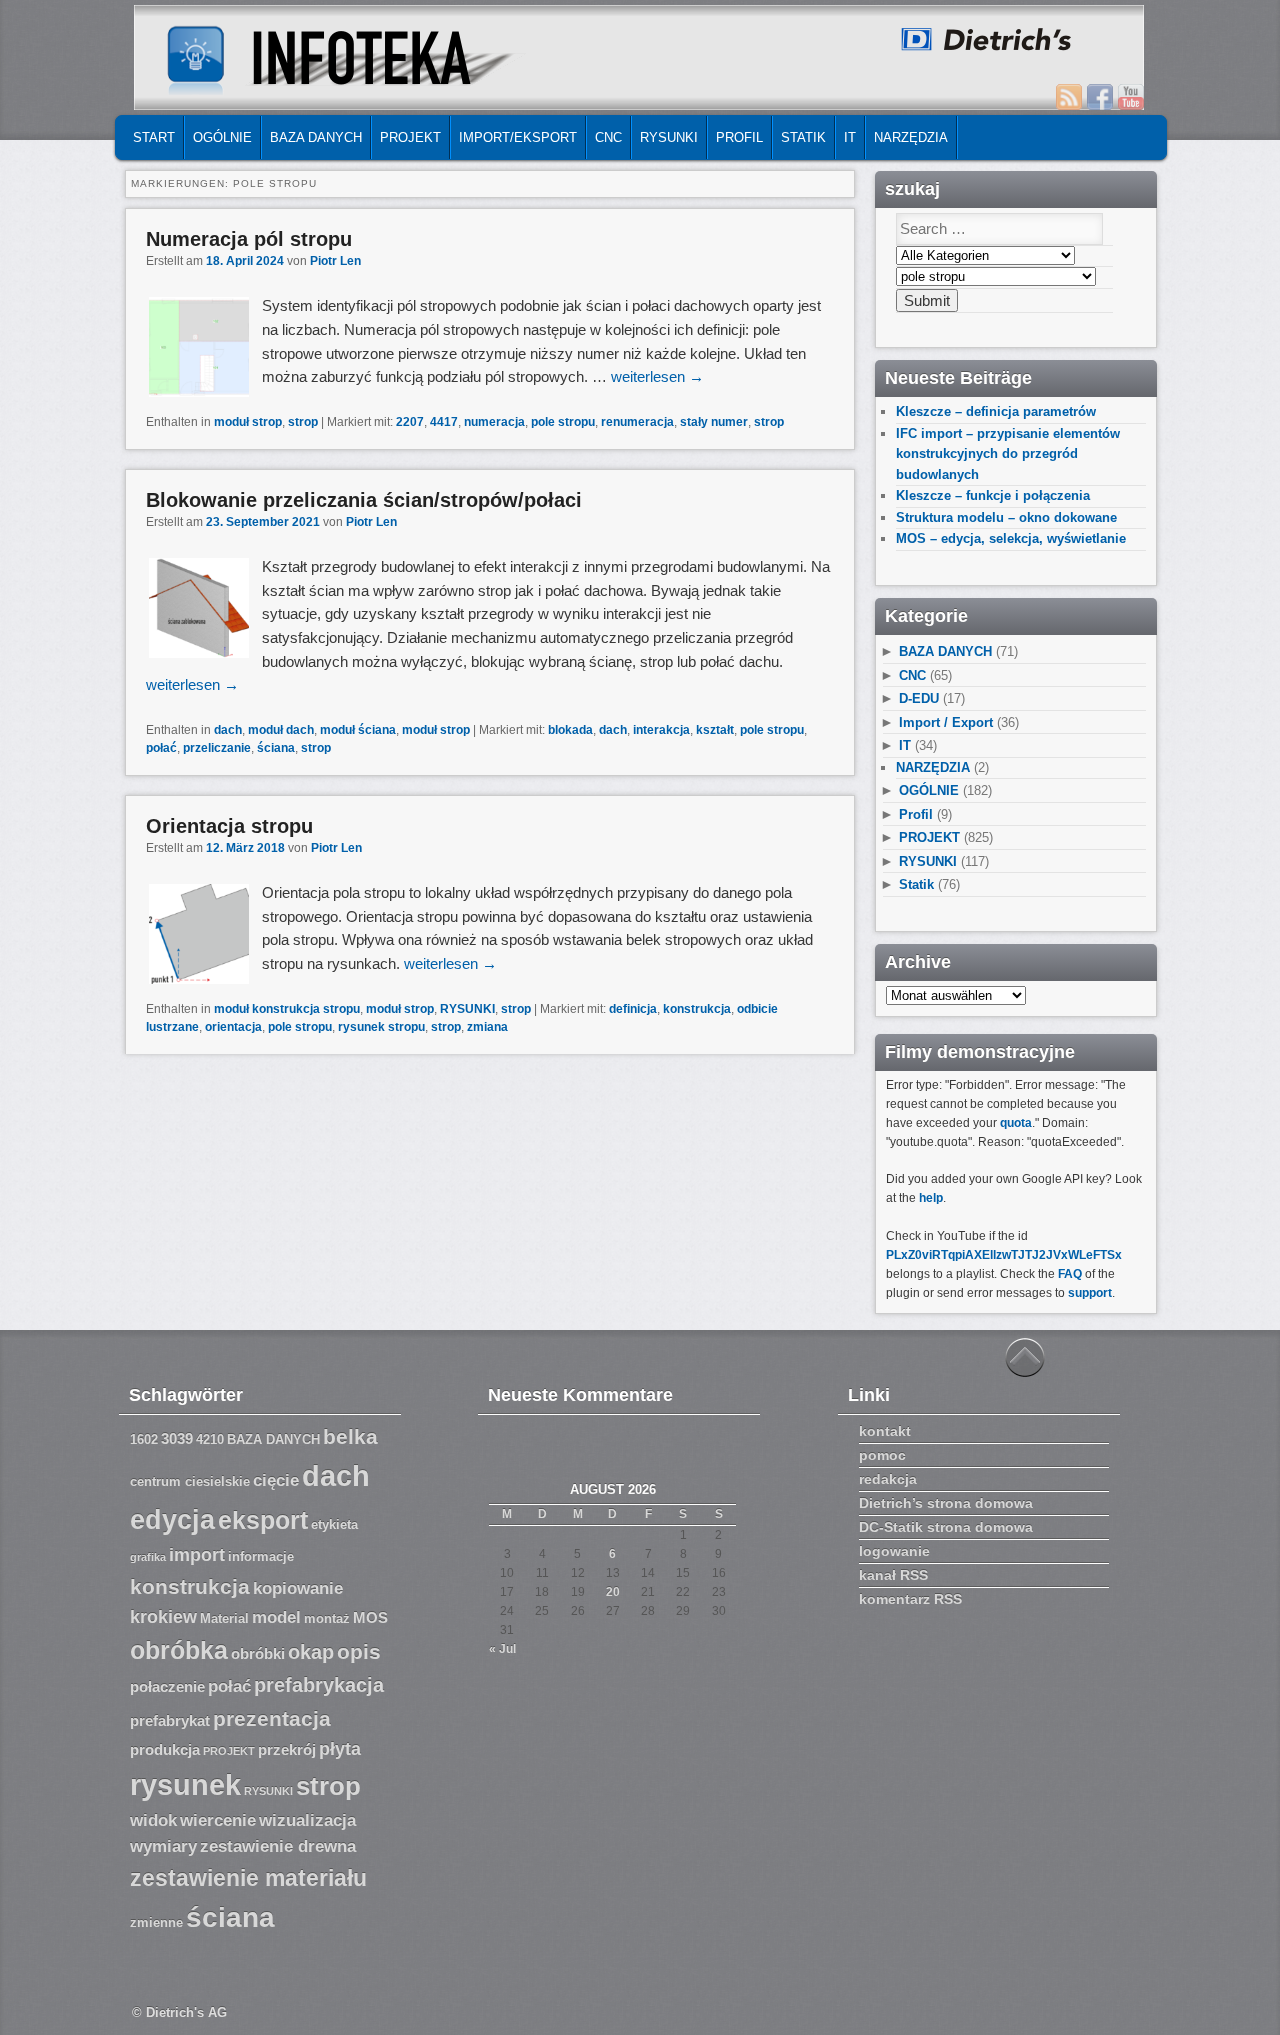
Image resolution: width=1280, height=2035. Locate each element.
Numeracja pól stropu (249, 239)
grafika (148, 1557)
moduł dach (281, 730)
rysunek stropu (381, 1027)
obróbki (258, 1654)
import (197, 1555)
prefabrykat (170, 1721)
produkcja (165, 1750)
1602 (144, 1440)
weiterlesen (657, 376)
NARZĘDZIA (911, 137)
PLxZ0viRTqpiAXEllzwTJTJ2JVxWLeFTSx (1004, 1255)
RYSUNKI (669, 137)
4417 (444, 422)
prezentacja (272, 1718)
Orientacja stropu (229, 826)
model (276, 1617)
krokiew (163, 1617)
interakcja (661, 730)
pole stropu (563, 422)
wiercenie (218, 1820)
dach (228, 730)
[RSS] (1069, 97)
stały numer (714, 422)
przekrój (287, 1750)
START (154, 137)
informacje (261, 1557)
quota (1016, 1123)
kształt (715, 730)
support (1090, 1293)
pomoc (882, 1455)
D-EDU (919, 698)
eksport (263, 1520)
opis (359, 1651)
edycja (172, 1520)
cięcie (276, 1480)
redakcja (888, 1479)
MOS (370, 1618)
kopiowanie (298, 1588)
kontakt (885, 1431)
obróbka (179, 1650)
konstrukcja (697, 1009)
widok (153, 1820)
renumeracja (637, 422)
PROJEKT (410, 137)
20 (613, 1592)
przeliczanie (217, 748)
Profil (739, 137)
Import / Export (946, 722)
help (931, 1198)
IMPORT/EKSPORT (518, 137)
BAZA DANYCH (316, 137)
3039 (177, 1439)
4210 (210, 1440)
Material (224, 1619)
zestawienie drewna (278, 1846)
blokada (570, 730)
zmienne (156, 1923)
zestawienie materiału (248, 1878)
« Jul (502, 1649)
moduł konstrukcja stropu (287, 1009)
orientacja (233, 1027)
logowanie (894, 1551)
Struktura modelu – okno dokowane (1006, 517)
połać (161, 748)
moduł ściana (358, 730)
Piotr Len (335, 261)
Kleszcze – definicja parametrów (996, 411)
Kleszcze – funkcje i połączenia (993, 495)
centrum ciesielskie (190, 1482)
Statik (803, 137)
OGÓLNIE (222, 137)
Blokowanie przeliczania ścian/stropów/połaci (364, 500)
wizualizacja (307, 1820)
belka (350, 1436)
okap (311, 1652)
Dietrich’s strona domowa (946, 1503)
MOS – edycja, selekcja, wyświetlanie (1011, 538)
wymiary (163, 1846)
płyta (340, 1749)
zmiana (487, 1027)
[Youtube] (1131, 97)
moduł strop (248, 422)
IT (850, 137)
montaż (327, 1619)
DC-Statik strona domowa (946, 1527)
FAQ (1070, 1274)
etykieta (334, 1525)
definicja (633, 1009)
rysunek (185, 1785)
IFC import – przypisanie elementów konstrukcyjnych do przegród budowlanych (1008, 454)
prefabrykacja (319, 1685)
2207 (410, 422)
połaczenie (167, 1687)
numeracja (494, 422)
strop (303, 422)
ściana (276, 748)
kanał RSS (893, 1575)
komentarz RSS (910, 1599)
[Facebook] (1100, 97)
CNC (608, 137)
